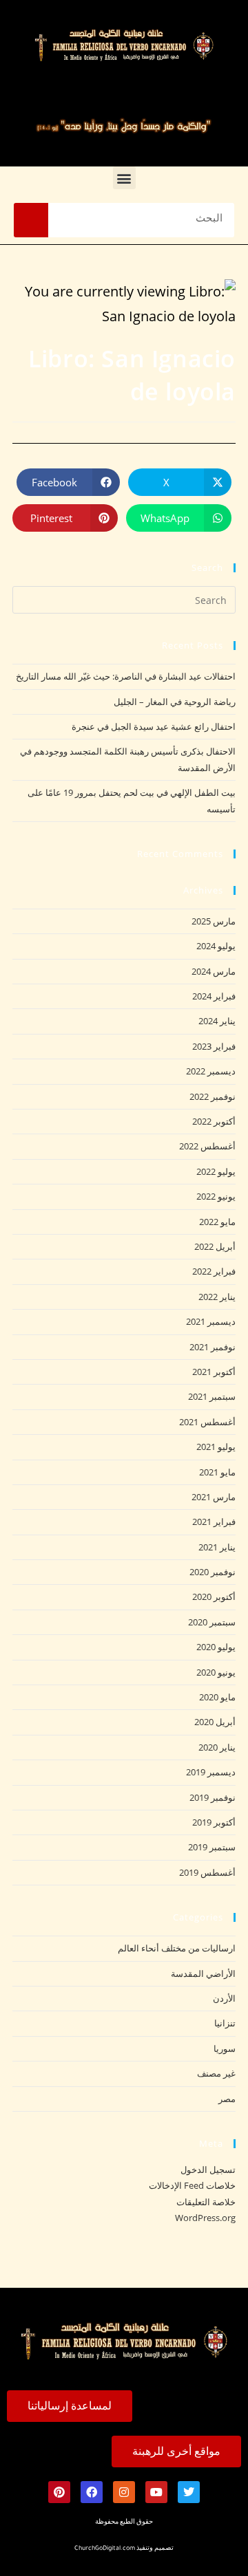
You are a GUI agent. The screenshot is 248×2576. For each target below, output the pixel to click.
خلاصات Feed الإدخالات (192, 2185)
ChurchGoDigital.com (105, 2549)
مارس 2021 (214, 1497)
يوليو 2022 (216, 1171)
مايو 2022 (217, 1222)
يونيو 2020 (216, 1672)
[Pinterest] (59, 2492)
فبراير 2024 (214, 996)
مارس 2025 (214, 921)
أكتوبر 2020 (214, 1597)
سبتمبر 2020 (212, 1622)
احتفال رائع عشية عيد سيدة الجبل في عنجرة (154, 726)
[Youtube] (156, 2492)
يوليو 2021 (216, 1447)
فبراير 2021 (214, 1522)
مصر (227, 2099)
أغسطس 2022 (207, 1146)
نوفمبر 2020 (213, 1572)
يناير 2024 (217, 1021)
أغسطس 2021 (207, 1422)
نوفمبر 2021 (213, 1347)
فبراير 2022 (214, 1271)
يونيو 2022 (216, 1196)
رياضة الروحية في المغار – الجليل (175, 702)
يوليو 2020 (216, 1647)
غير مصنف (216, 2073)
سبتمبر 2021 (212, 1396)
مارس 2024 (214, 971)
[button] (124, 178)
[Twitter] (189, 2492)
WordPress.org (205, 2218)
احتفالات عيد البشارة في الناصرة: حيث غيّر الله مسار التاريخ (126, 676)
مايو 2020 (217, 1697)
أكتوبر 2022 (214, 1121)
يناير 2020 (217, 1747)
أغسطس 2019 (207, 1872)
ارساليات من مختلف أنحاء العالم (177, 1948)
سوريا (225, 2048)
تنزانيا (225, 2023)
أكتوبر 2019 (214, 1822)
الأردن (224, 1998)
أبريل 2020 (215, 1722)
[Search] (31, 220)
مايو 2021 (217, 1472)
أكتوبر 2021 (214, 1372)
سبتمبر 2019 (212, 1847)
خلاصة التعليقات (206, 2202)
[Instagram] (124, 2492)
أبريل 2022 (215, 1246)
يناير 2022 (217, 1297)
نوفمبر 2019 (213, 1797)
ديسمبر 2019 (211, 1772)
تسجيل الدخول (208, 2169)
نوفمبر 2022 (213, 1096)
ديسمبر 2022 (211, 1071)
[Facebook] (92, 2492)
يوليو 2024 (216, 946)
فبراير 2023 (214, 1046)
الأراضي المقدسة (203, 1973)
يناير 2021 (217, 1547)
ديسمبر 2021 (211, 1321)
